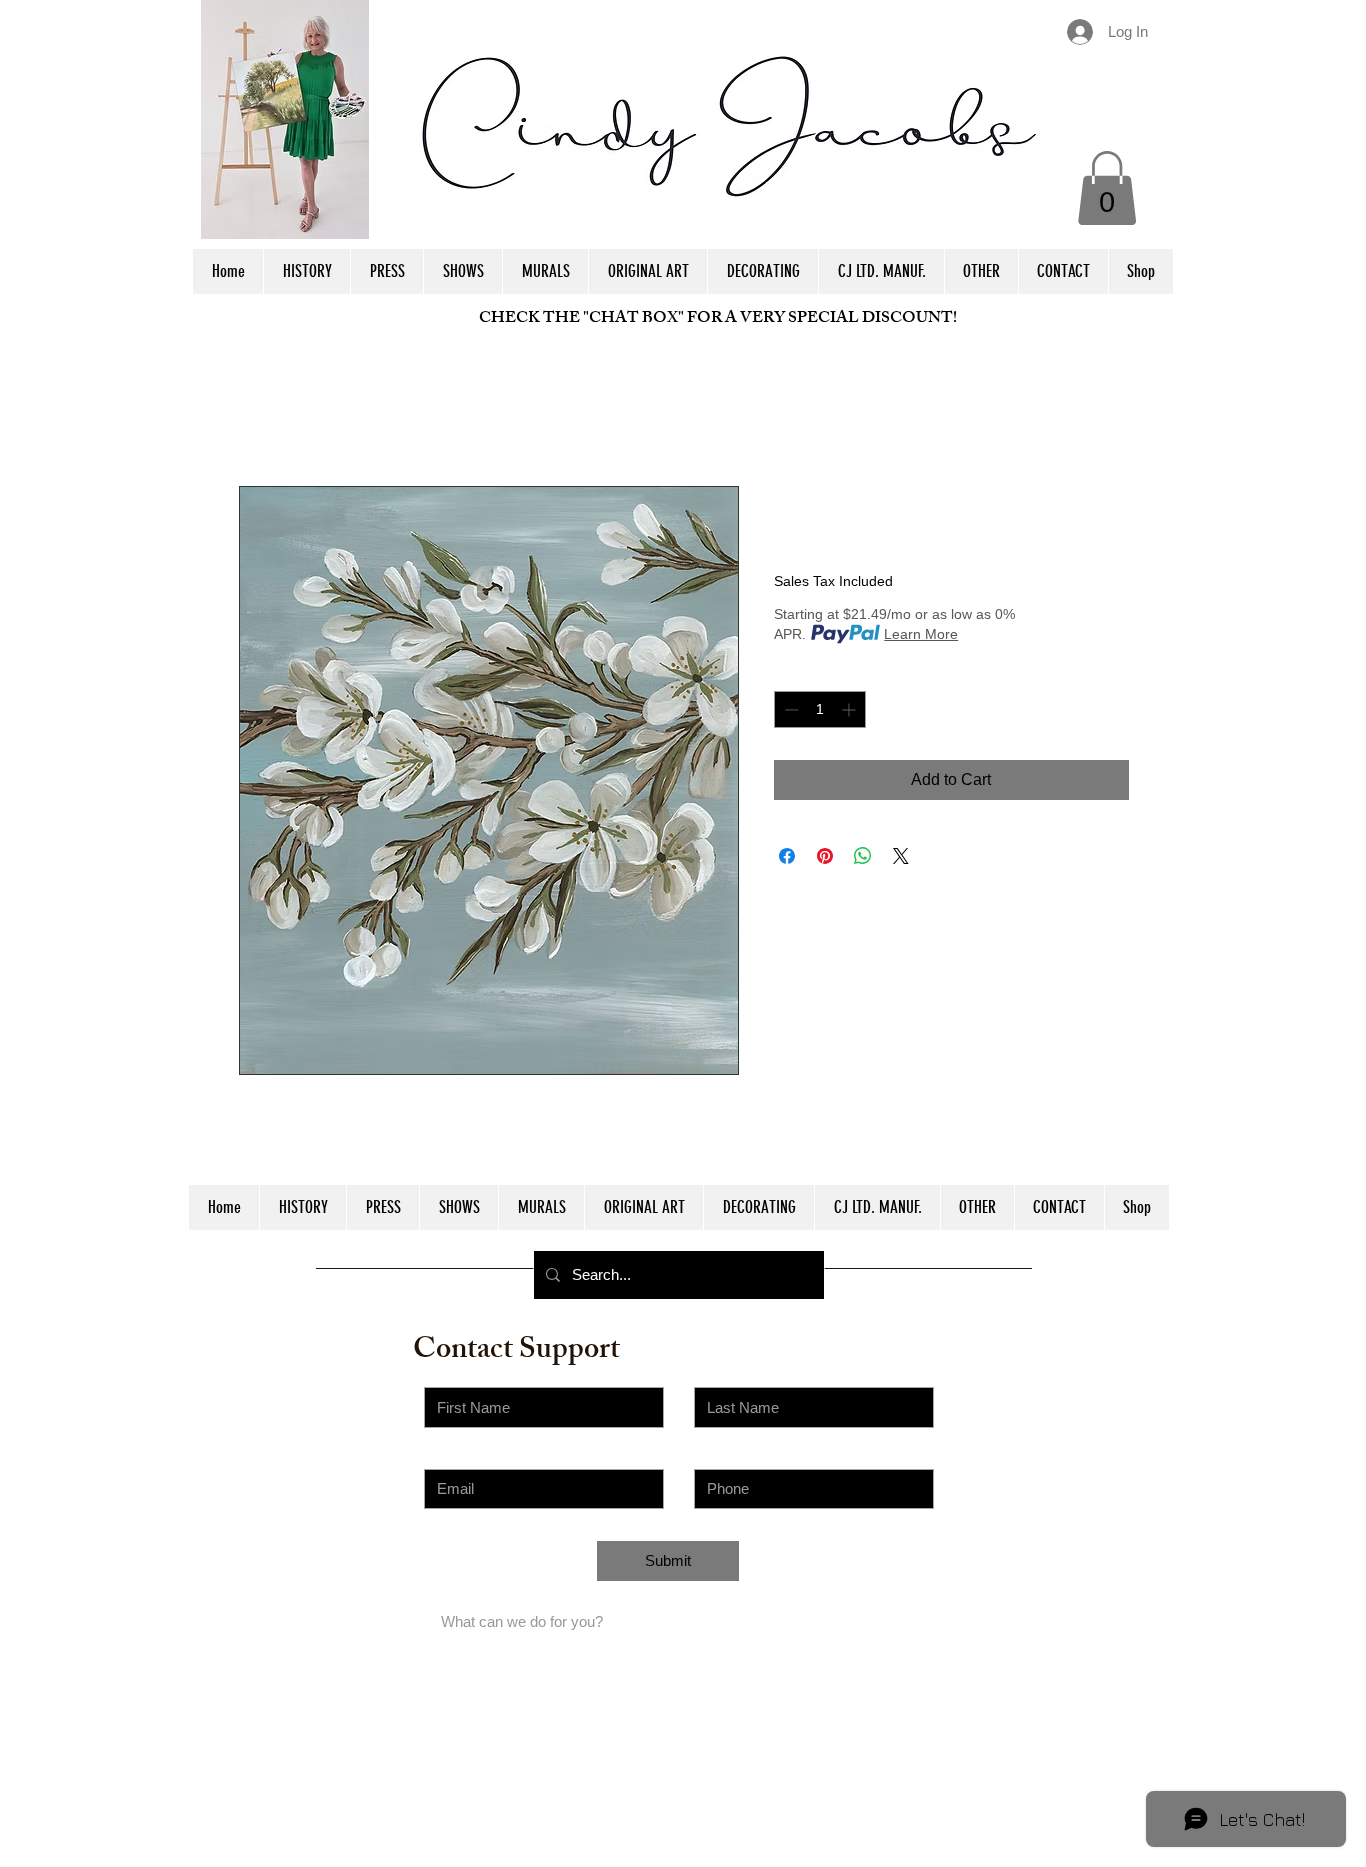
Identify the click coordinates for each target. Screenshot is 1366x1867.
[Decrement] (789, 709)
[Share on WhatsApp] (863, 856)
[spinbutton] (820, 709)
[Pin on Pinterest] (825, 856)
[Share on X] (901, 856)
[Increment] (850, 709)
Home (260, 413)
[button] (1107, 188)
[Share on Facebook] (787, 856)
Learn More (921, 634)
